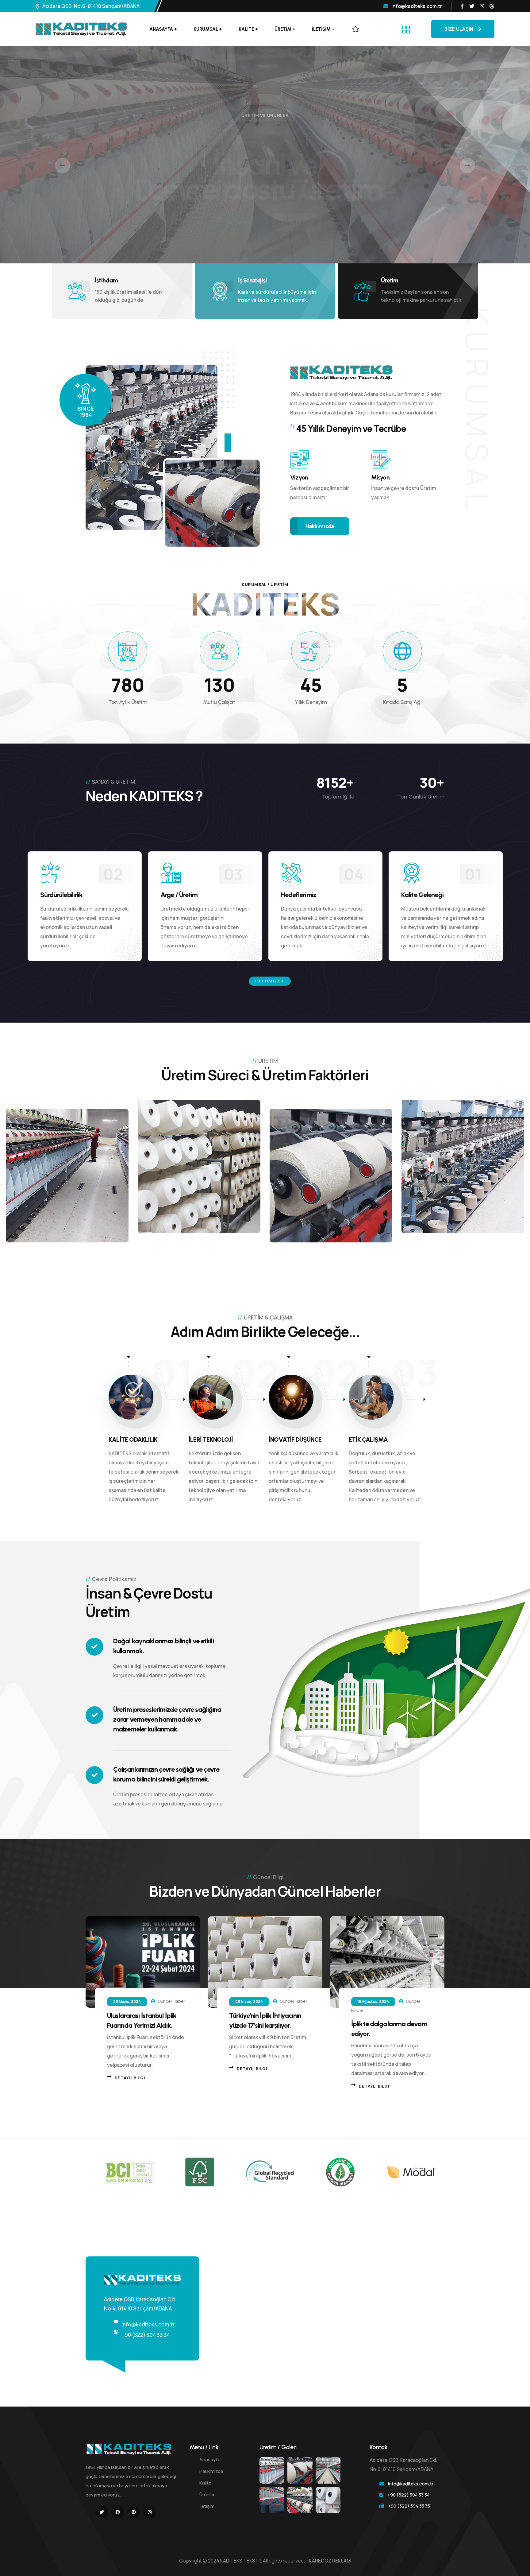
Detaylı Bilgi (130, 2078)
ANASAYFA (161, 29)
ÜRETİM (283, 29)
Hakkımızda (270, 981)
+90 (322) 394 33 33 (409, 2506)
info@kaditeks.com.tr (417, 6)
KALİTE (246, 29)
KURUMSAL (206, 29)
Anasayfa (210, 2459)
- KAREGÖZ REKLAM (328, 2561)
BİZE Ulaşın (459, 29)
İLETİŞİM (321, 29)
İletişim (207, 2506)
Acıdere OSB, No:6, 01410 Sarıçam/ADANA (91, 6)
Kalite (205, 2483)
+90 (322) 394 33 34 (146, 2335)
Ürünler (207, 2494)
